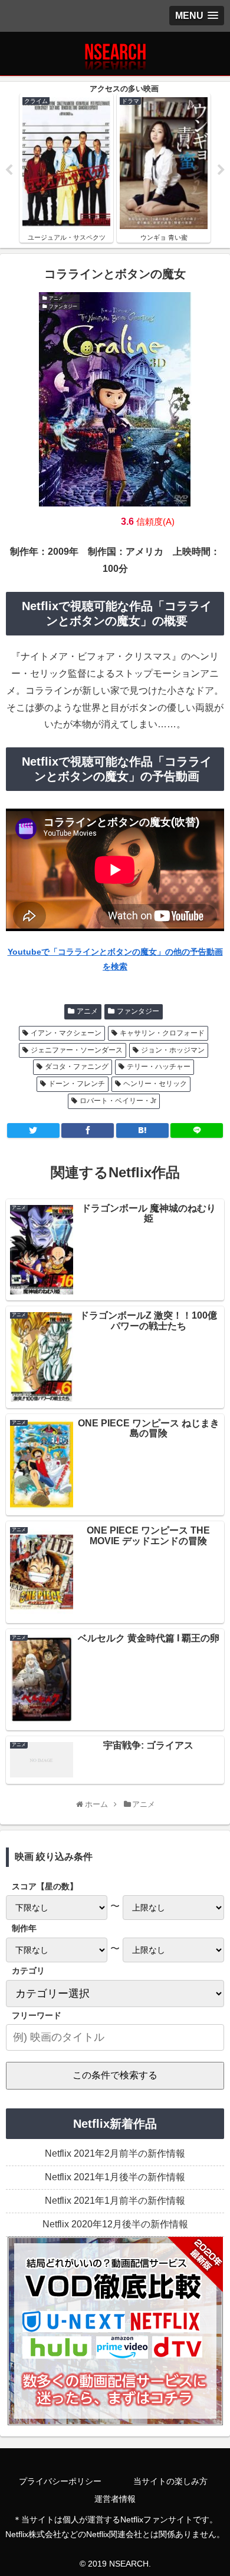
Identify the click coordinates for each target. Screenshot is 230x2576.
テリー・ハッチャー (159, 1067)
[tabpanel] (66, 168)
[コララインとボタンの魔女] (142, 1130)
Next (221, 170)
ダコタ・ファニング (77, 1067)
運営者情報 (115, 2499)
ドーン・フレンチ (77, 1084)
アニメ (87, 1011)
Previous (9, 170)
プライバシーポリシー (60, 2481)
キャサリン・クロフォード (162, 1033)
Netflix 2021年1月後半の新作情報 (115, 2177)
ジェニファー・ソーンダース (77, 1050)
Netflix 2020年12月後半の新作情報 (115, 2224)
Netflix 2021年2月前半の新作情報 (115, 2153)
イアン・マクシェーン (66, 1033)
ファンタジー (138, 1011)
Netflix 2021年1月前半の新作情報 (115, 2201)
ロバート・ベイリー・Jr (118, 1101)
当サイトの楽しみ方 (170, 2481)
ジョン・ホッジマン (173, 1050)
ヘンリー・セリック (155, 1084)
